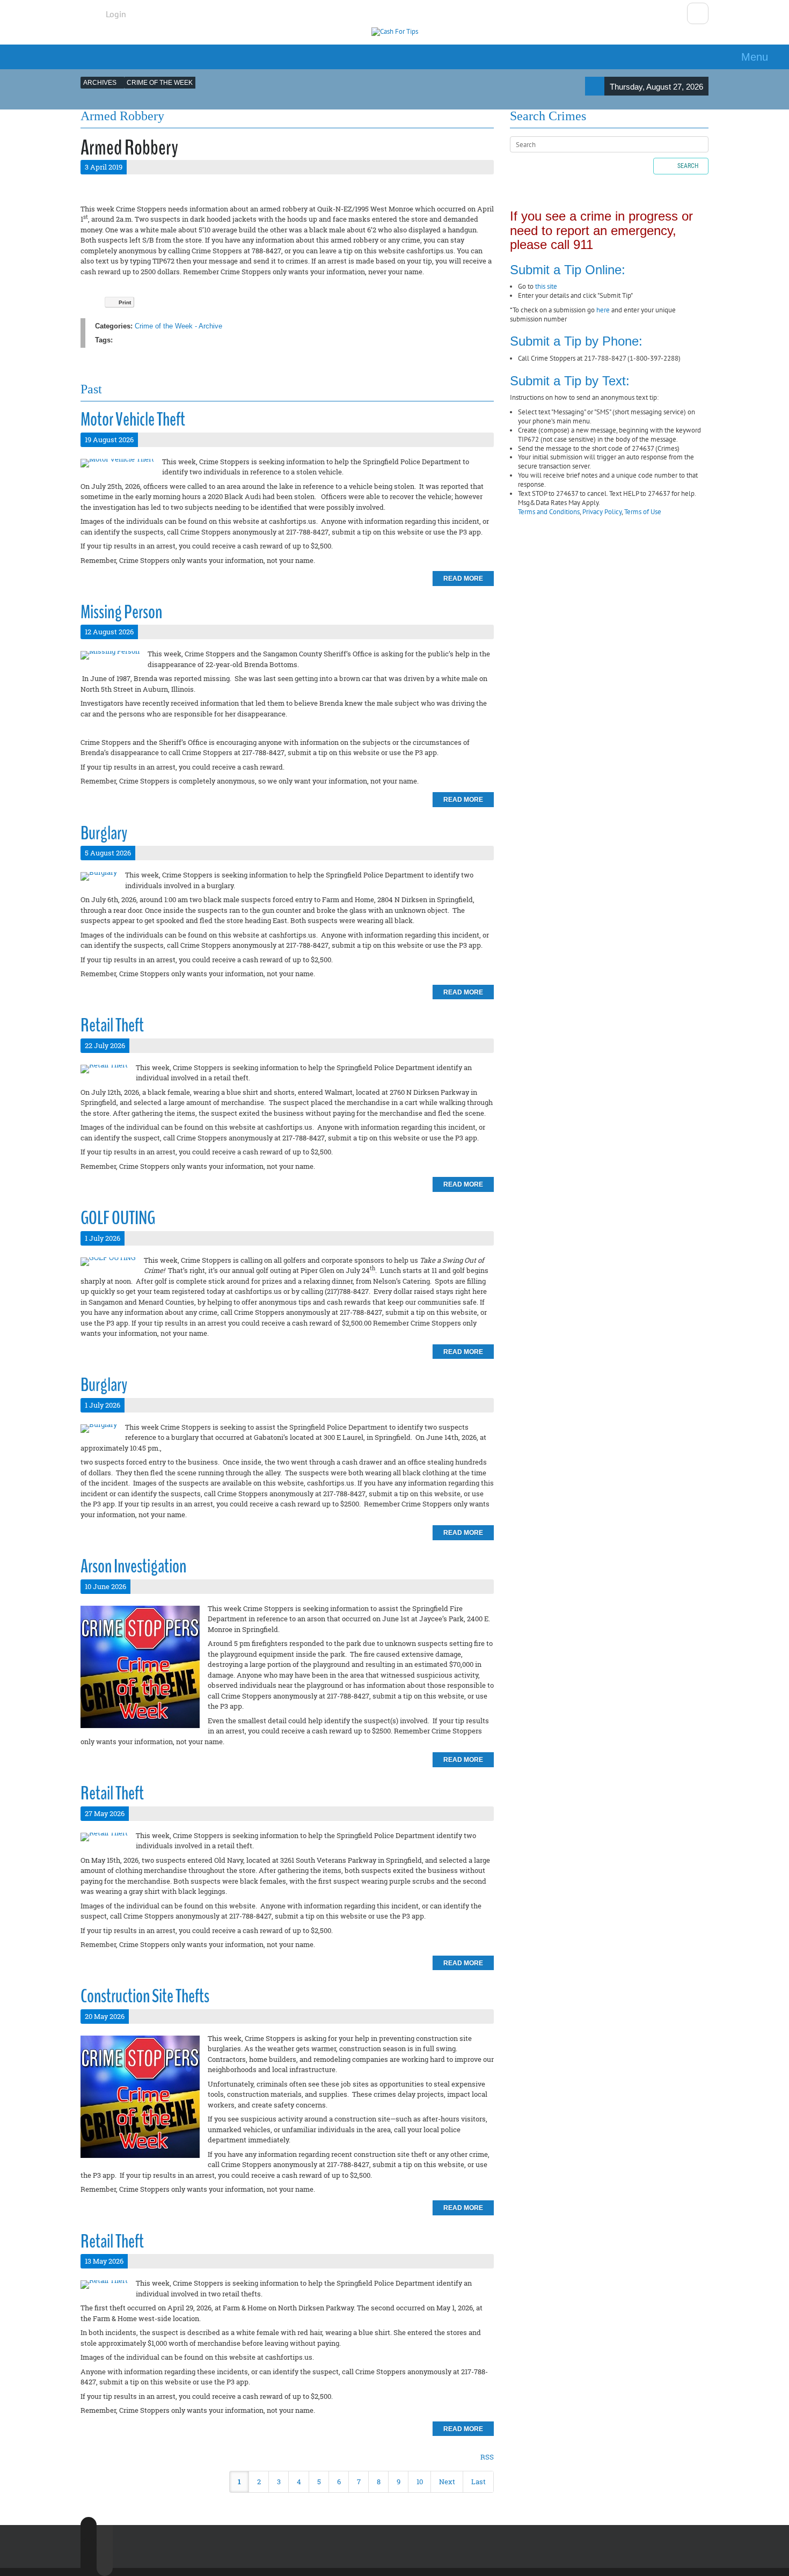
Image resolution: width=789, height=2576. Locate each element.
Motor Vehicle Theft (133, 419)
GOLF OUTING (118, 1218)
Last (478, 2482)
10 (420, 2482)
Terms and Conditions (549, 512)
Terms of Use (643, 512)
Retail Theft (112, 1025)
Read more (463, 579)
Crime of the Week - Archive (178, 326)
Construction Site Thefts (145, 1996)
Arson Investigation (133, 1566)
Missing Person (121, 612)
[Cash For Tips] (395, 32)
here (603, 310)
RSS (487, 2457)
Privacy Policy (602, 512)
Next (447, 2482)
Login (116, 14)
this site (546, 286)
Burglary (104, 833)
